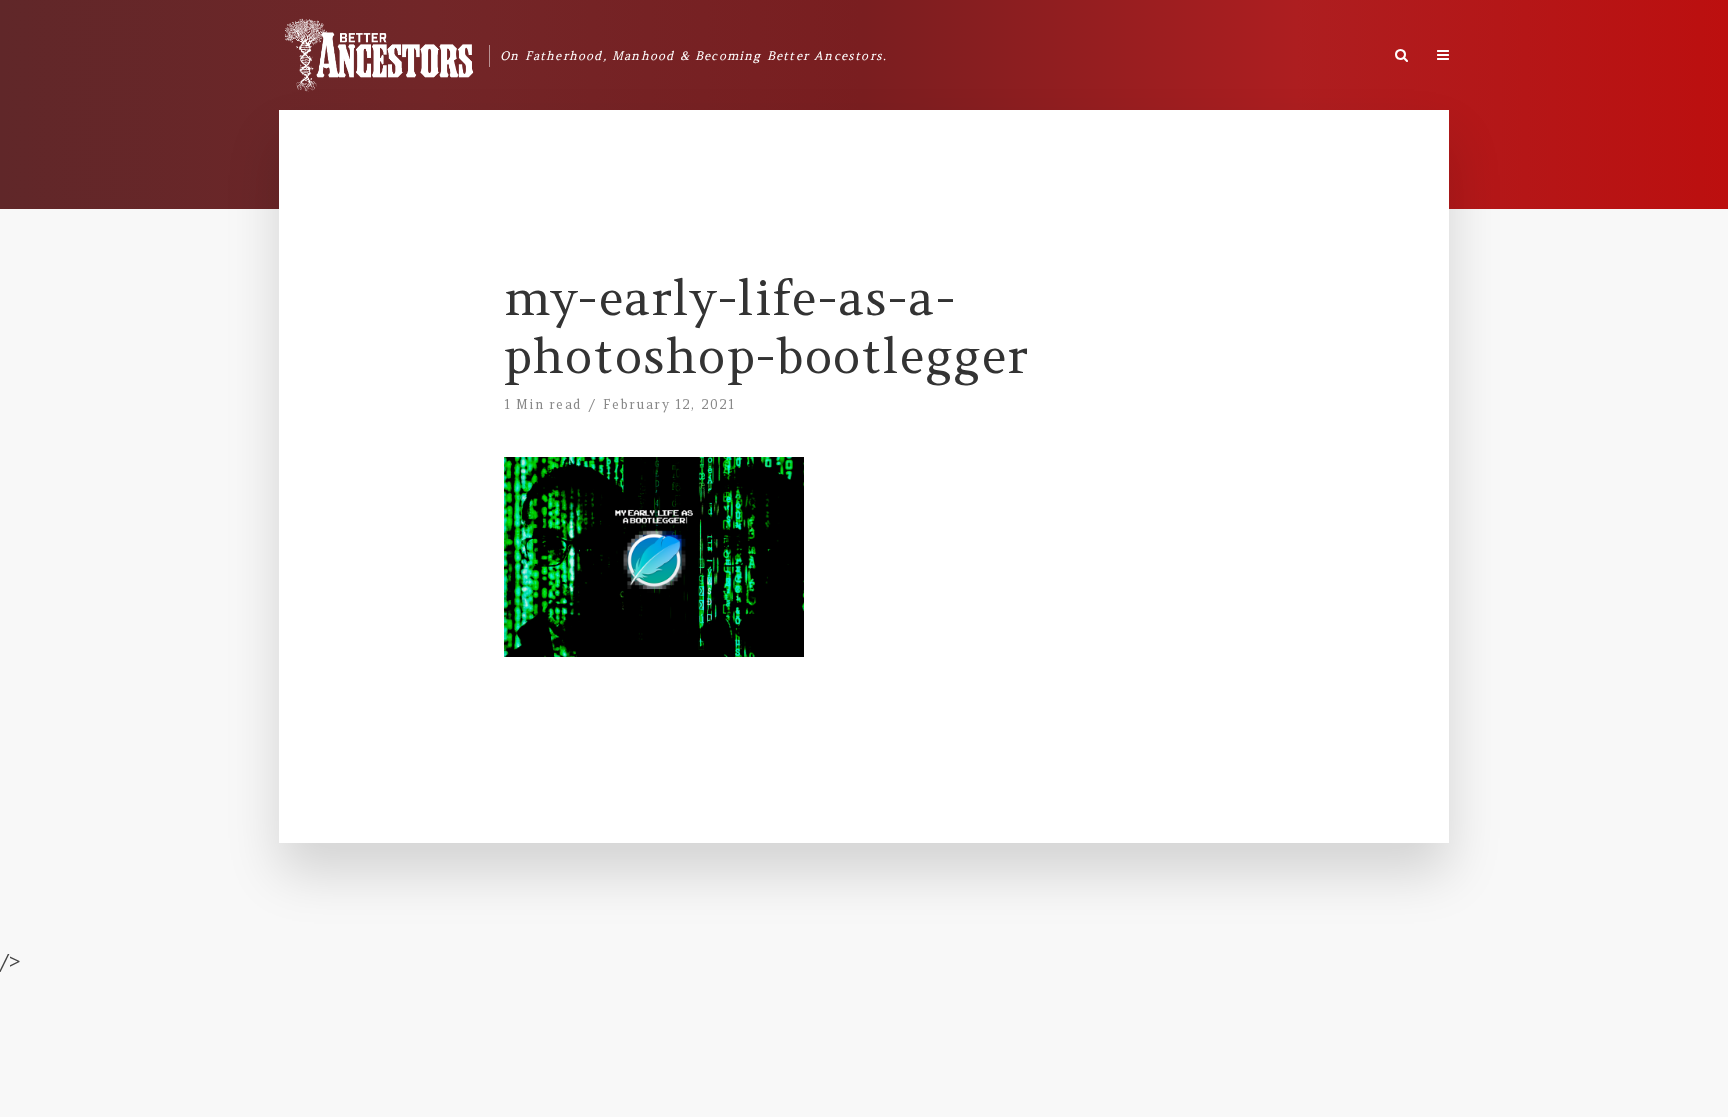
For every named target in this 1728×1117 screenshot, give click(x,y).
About (1477, 50)
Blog (1545, 50)
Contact (1620, 50)
